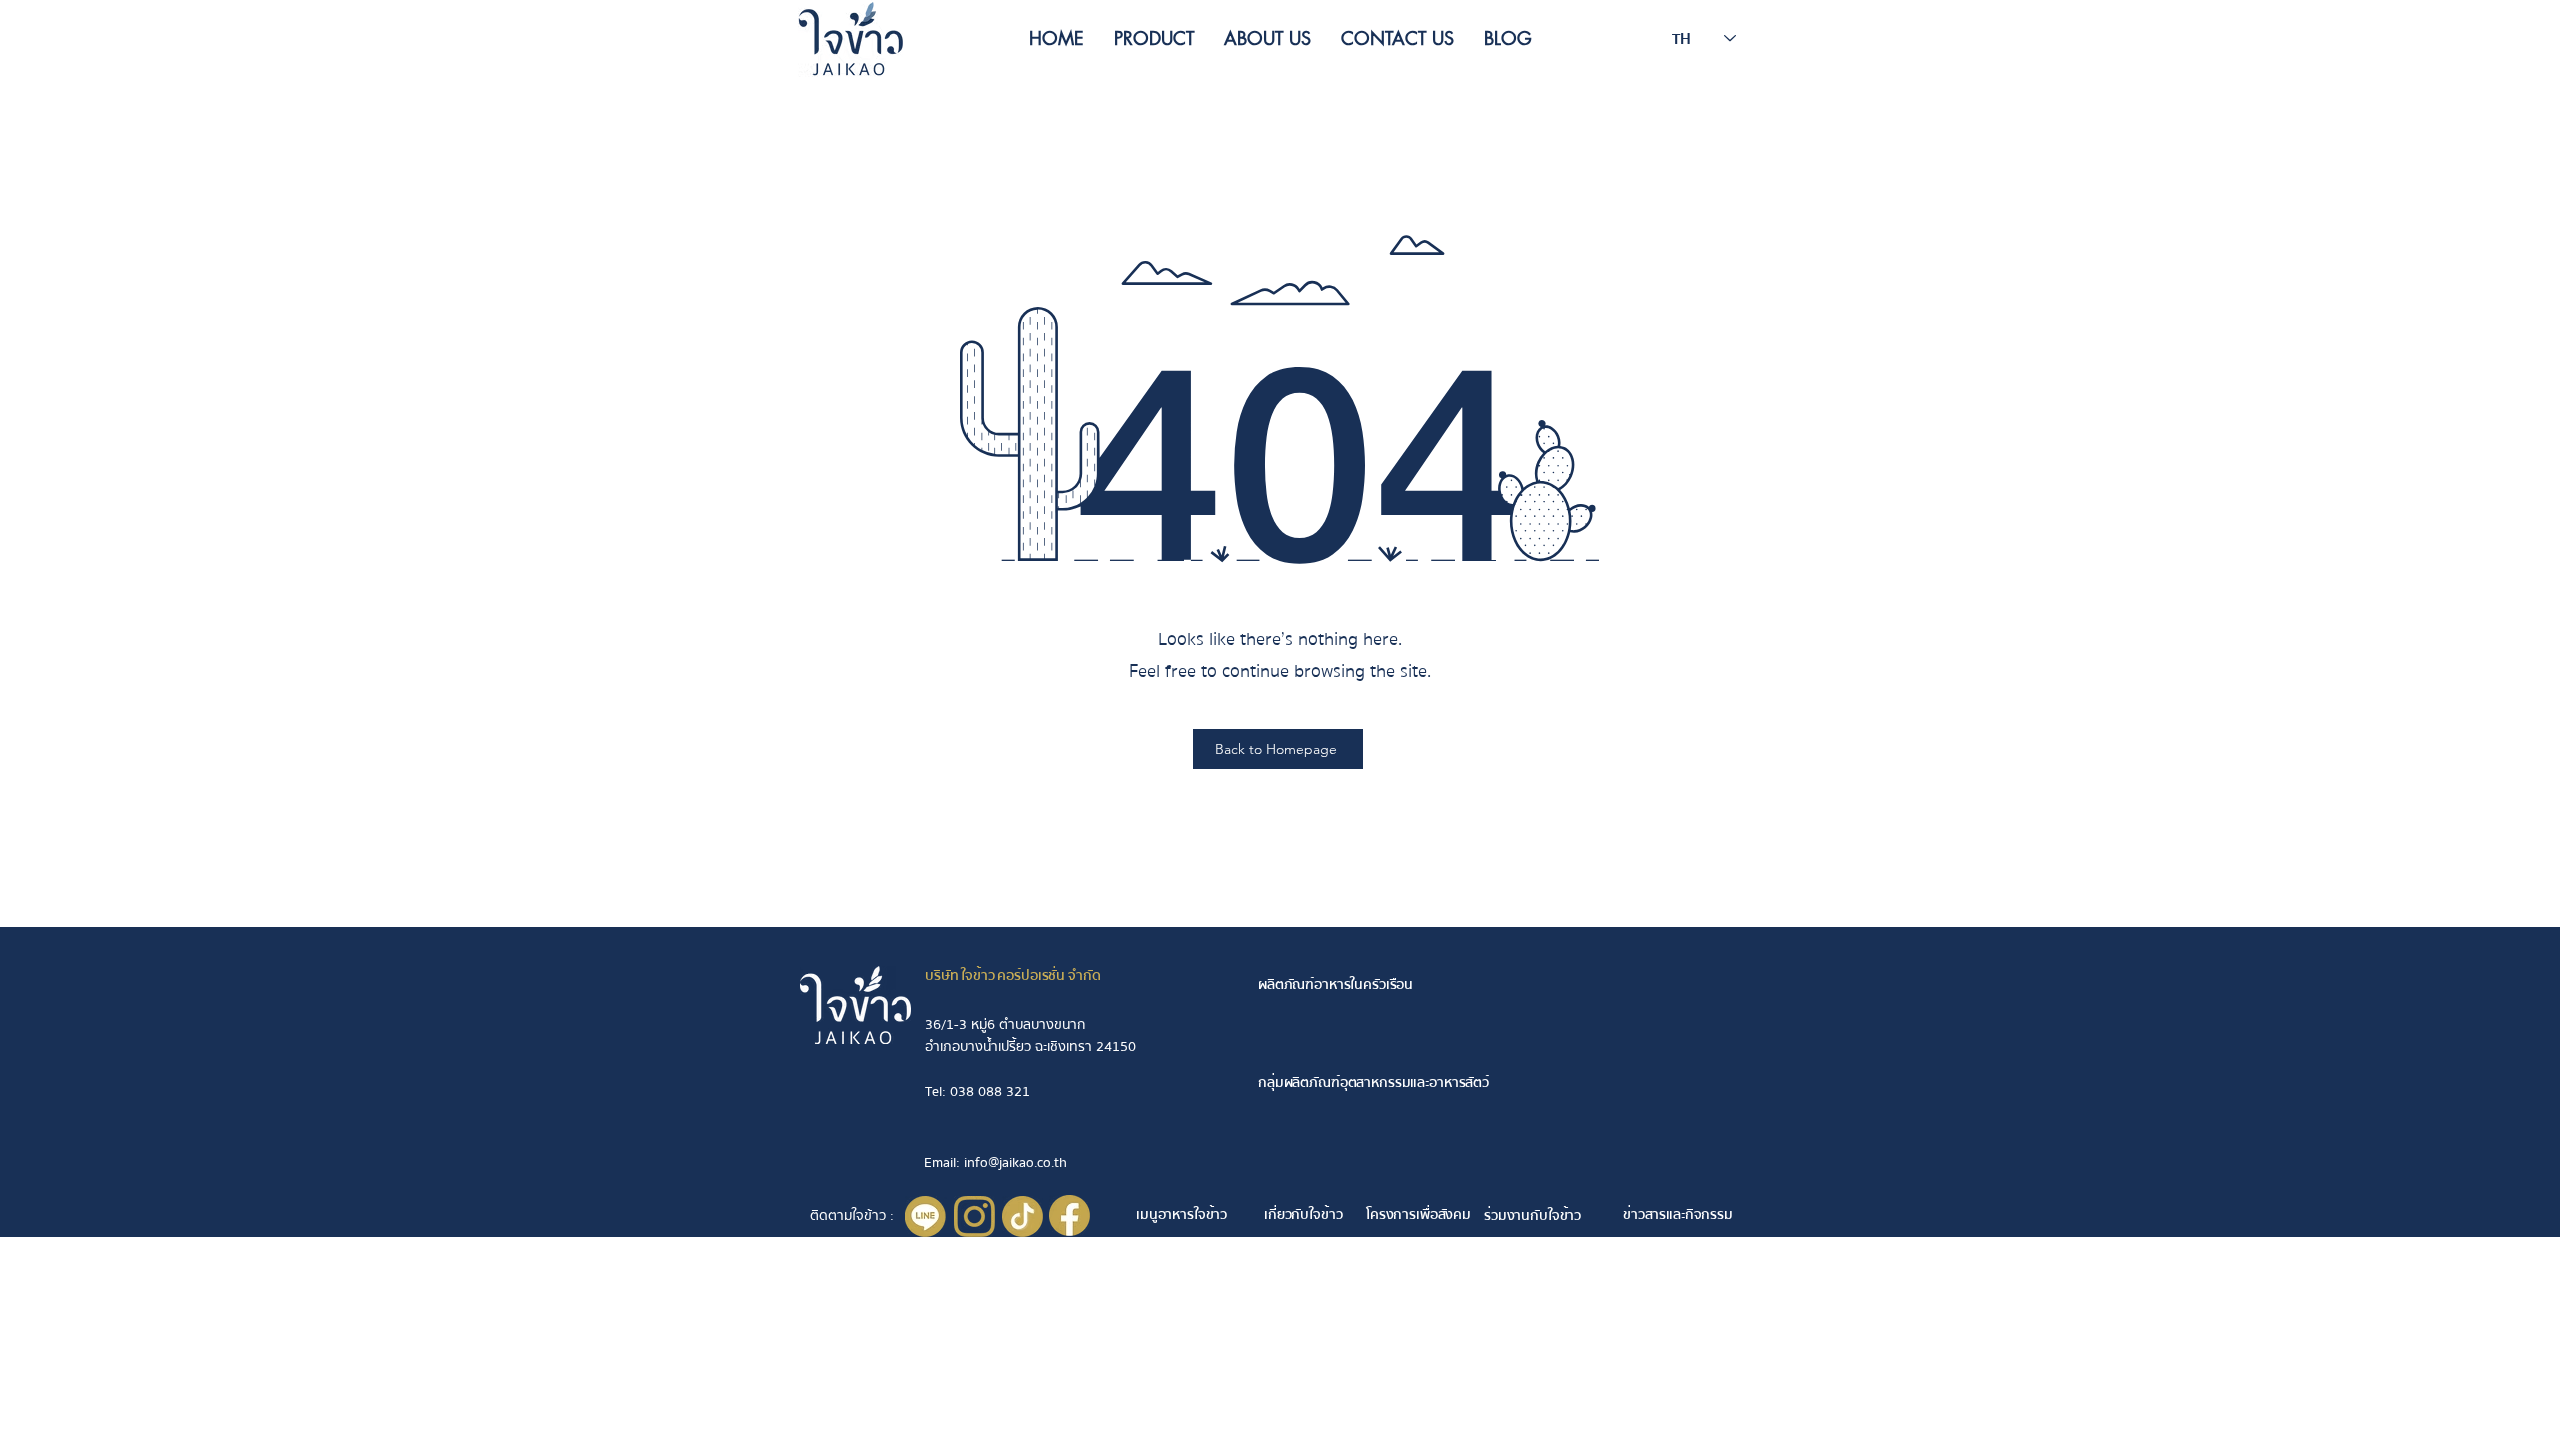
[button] (1154, 38)
